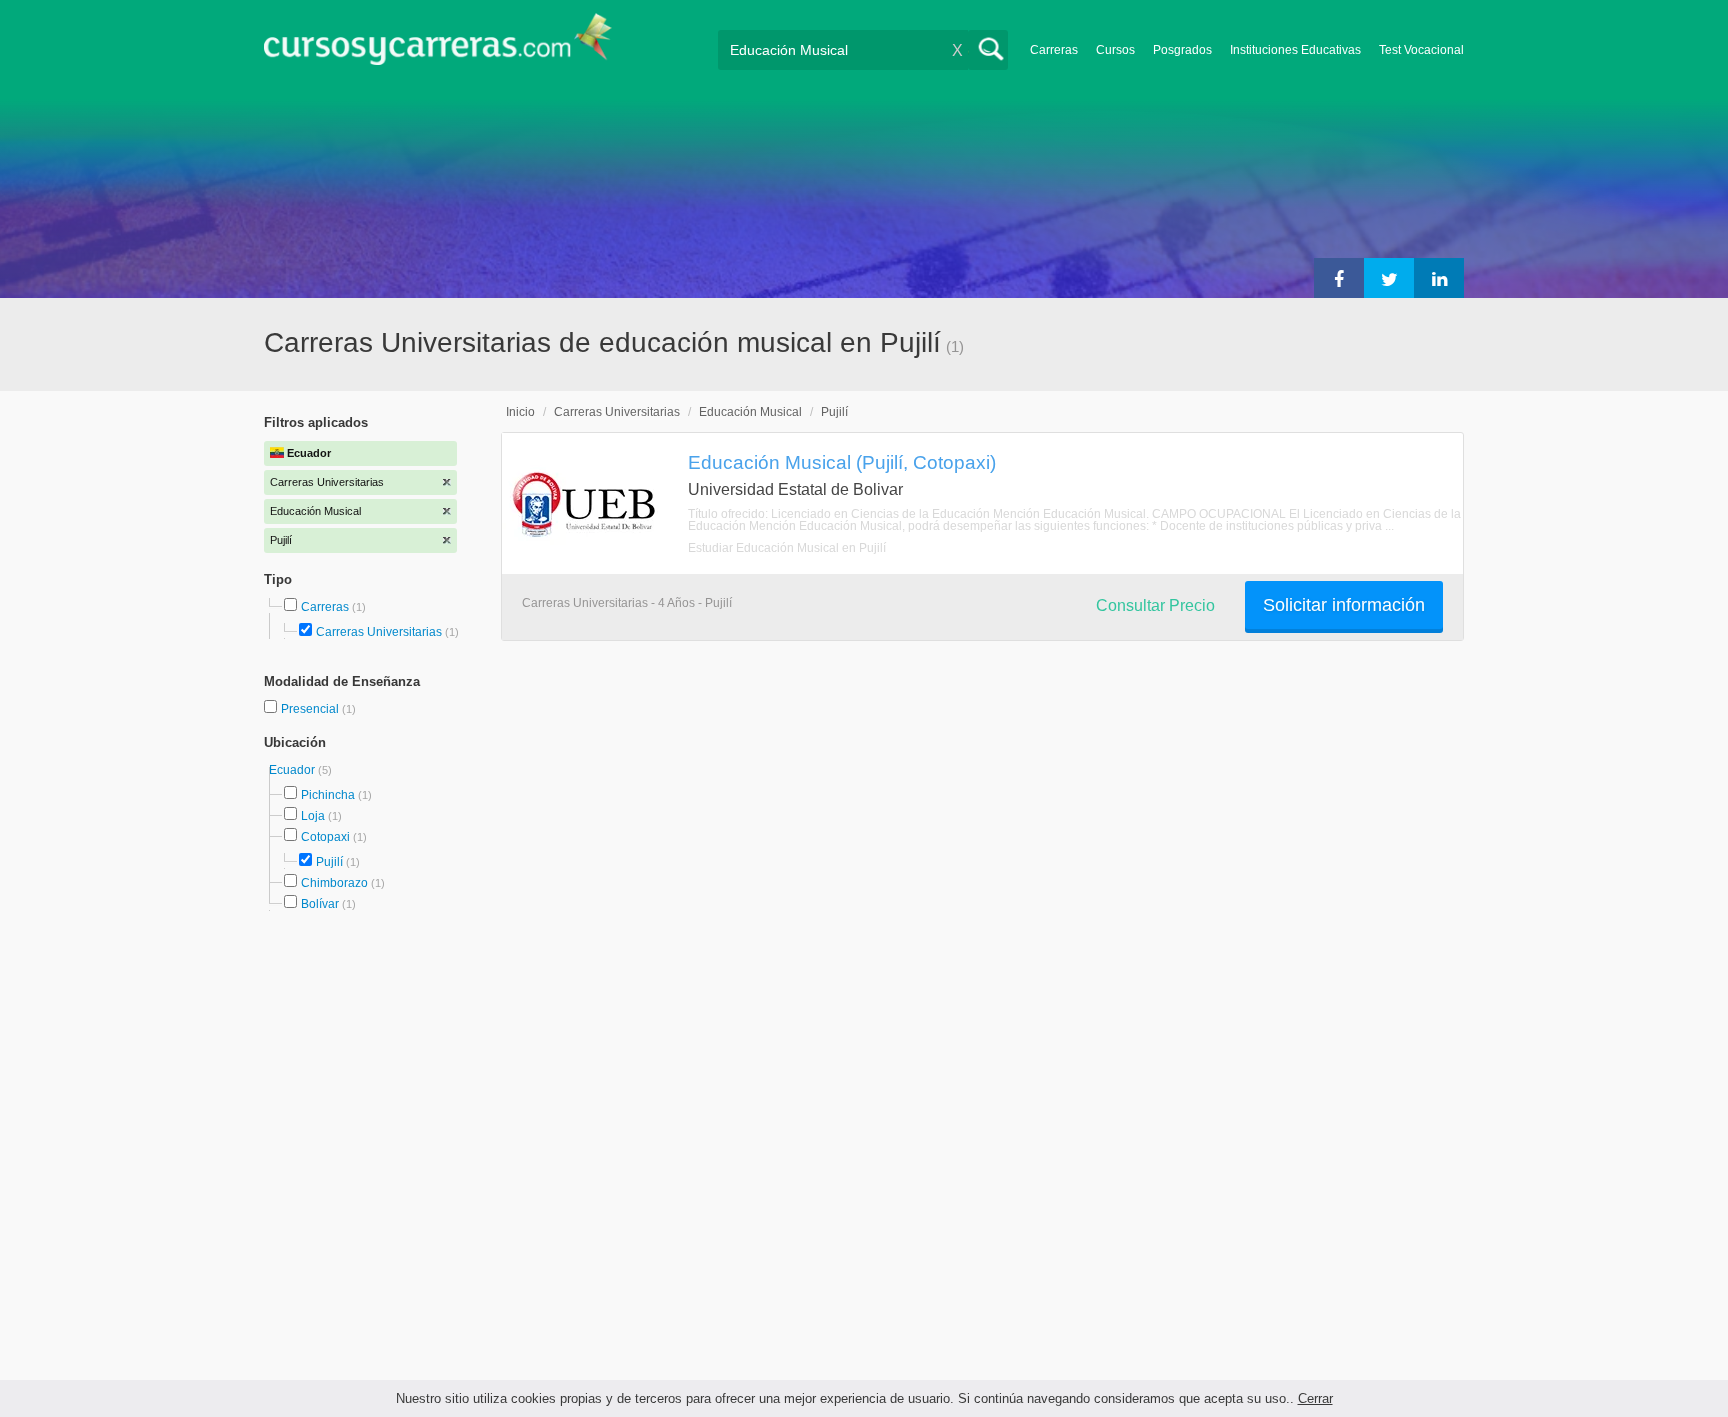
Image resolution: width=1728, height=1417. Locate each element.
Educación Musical (750, 412)
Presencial (311, 709)
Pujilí (329, 862)
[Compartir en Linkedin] (1439, 278)
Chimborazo (334, 883)
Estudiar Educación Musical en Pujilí (787, 548)
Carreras (1054, 50)
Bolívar (320, 904)
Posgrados (1182, 50)
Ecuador (293, 770)
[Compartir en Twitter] (1389, 278)
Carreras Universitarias (379, 632)
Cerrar (1315, 1398)
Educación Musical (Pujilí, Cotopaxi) (842, 462)
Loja (313, 816)
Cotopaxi (325, 837)
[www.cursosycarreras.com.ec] (438, 45)
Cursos (1115, 50)
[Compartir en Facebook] (1339, 278)
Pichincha (328, 795)
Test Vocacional (1421, 50)
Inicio (520, 412)
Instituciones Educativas (1295, 50)
